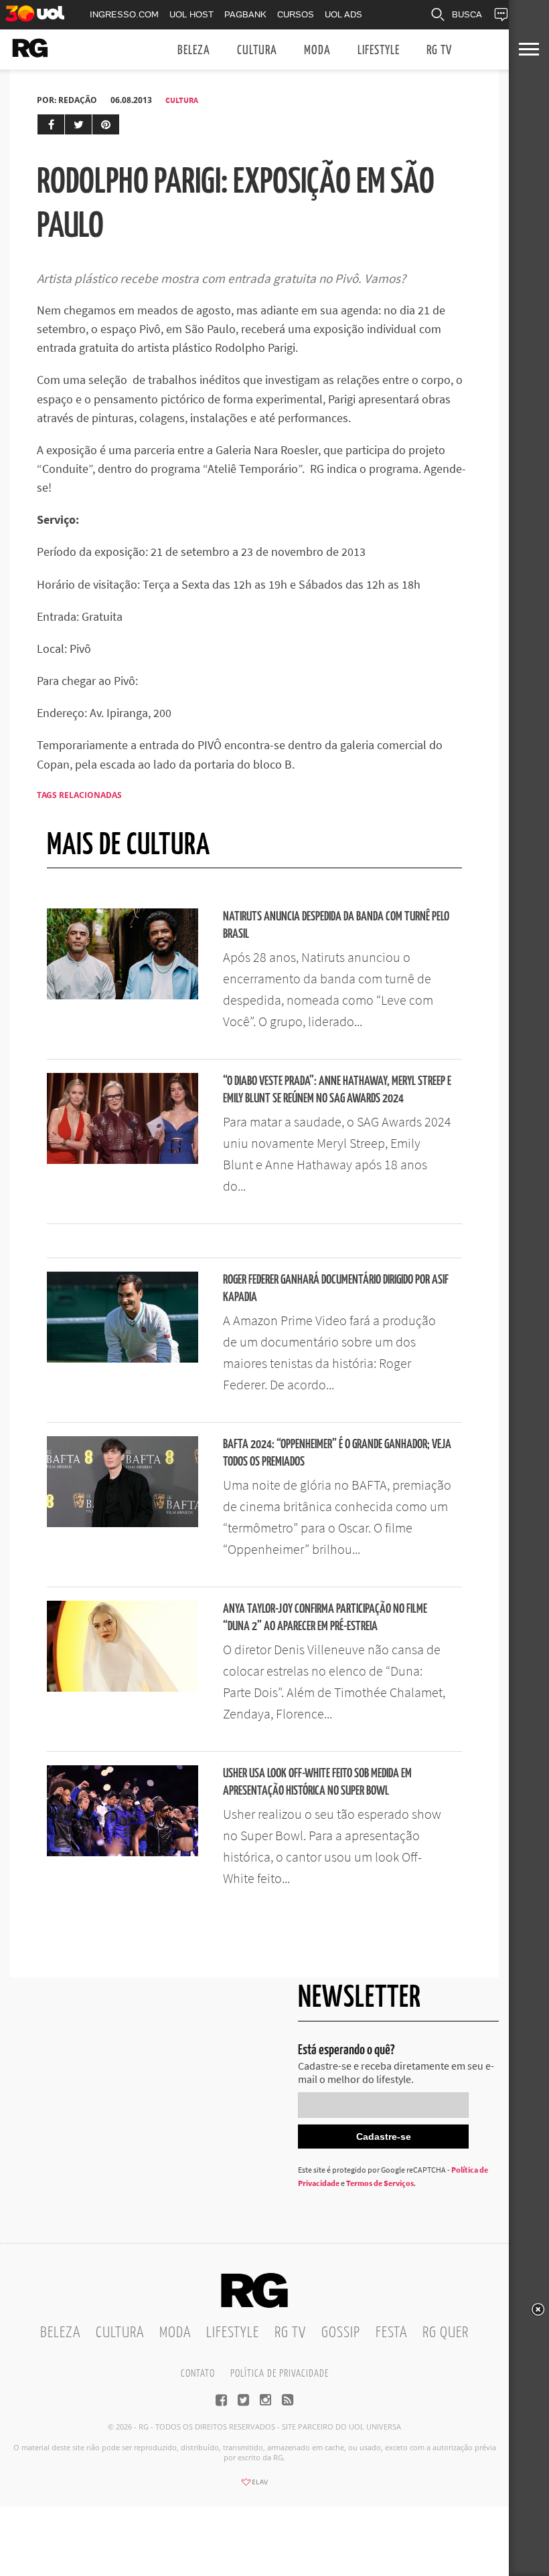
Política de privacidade (280, 2374)
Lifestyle (379, 51)
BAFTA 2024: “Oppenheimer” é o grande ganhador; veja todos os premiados (337, 1453)
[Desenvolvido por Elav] (254, 2486)
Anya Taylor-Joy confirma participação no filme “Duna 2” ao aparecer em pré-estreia (325, 1618)
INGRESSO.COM (124, 14)
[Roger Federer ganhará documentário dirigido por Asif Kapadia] (123, 1359)
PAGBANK (245, 14)
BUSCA (467, 14)
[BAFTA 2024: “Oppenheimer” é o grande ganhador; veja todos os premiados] (123, 1523)
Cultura (257, 51)
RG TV (439, 51)
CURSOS (296, 14)
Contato (198, 2374)
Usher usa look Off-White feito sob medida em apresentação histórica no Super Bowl (317, 1782)
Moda (317, 51)
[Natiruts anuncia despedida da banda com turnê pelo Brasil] (123, 995)
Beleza (194, 51)
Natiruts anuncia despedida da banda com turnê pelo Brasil (336, 925)
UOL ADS (343, 14)
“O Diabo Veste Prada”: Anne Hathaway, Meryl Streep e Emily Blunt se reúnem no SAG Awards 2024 (337, 1090)
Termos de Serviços (380, 2183)
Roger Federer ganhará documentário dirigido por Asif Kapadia (336, 1289)
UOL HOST (191, 14)
